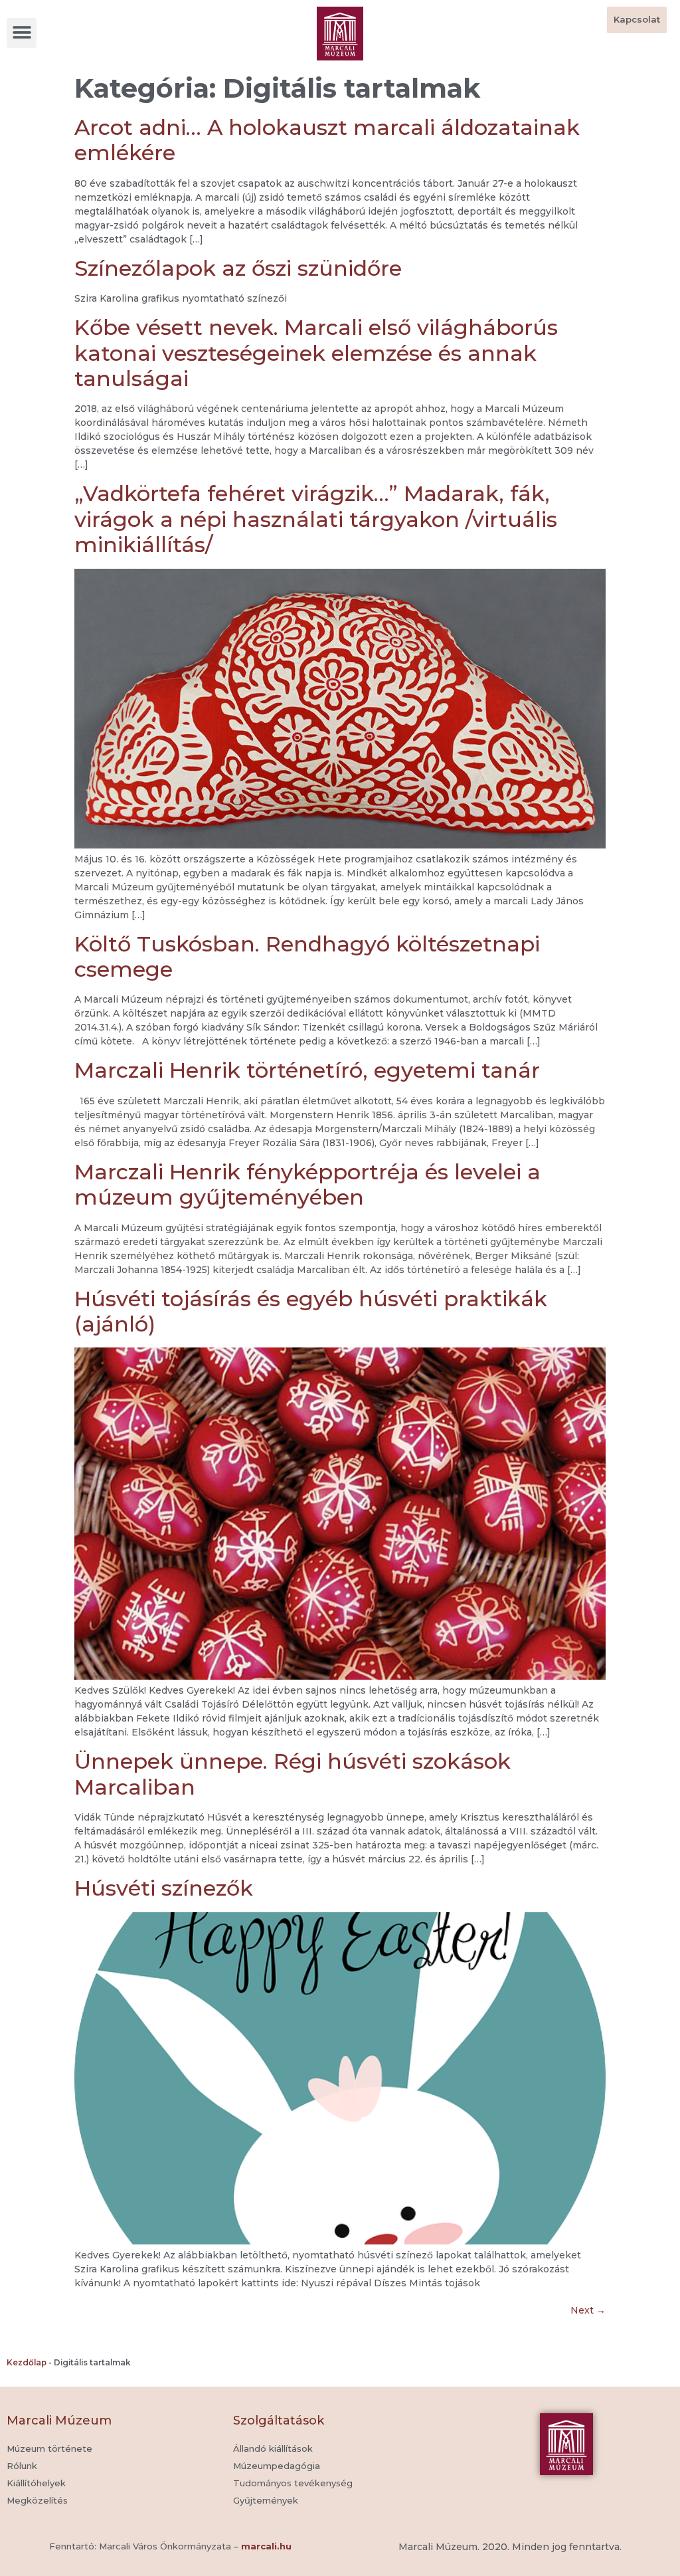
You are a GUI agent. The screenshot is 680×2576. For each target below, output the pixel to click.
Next (588, 2310)
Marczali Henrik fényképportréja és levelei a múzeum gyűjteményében (307, 1184)
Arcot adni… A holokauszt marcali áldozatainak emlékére (327, 140)
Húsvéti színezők (164, 1888)
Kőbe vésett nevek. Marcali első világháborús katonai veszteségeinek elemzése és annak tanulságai (316, 353)
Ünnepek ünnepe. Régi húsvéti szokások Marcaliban (293, 1774)
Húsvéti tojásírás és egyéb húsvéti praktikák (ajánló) (311, 1311)
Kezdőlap (27, 2362)
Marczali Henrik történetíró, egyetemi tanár (307, 1070)
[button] (22, 33)
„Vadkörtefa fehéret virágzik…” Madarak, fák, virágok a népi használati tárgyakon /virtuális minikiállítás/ (316, 519)
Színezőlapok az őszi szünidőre (238, 268)
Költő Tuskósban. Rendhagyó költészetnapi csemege (307, 956)
